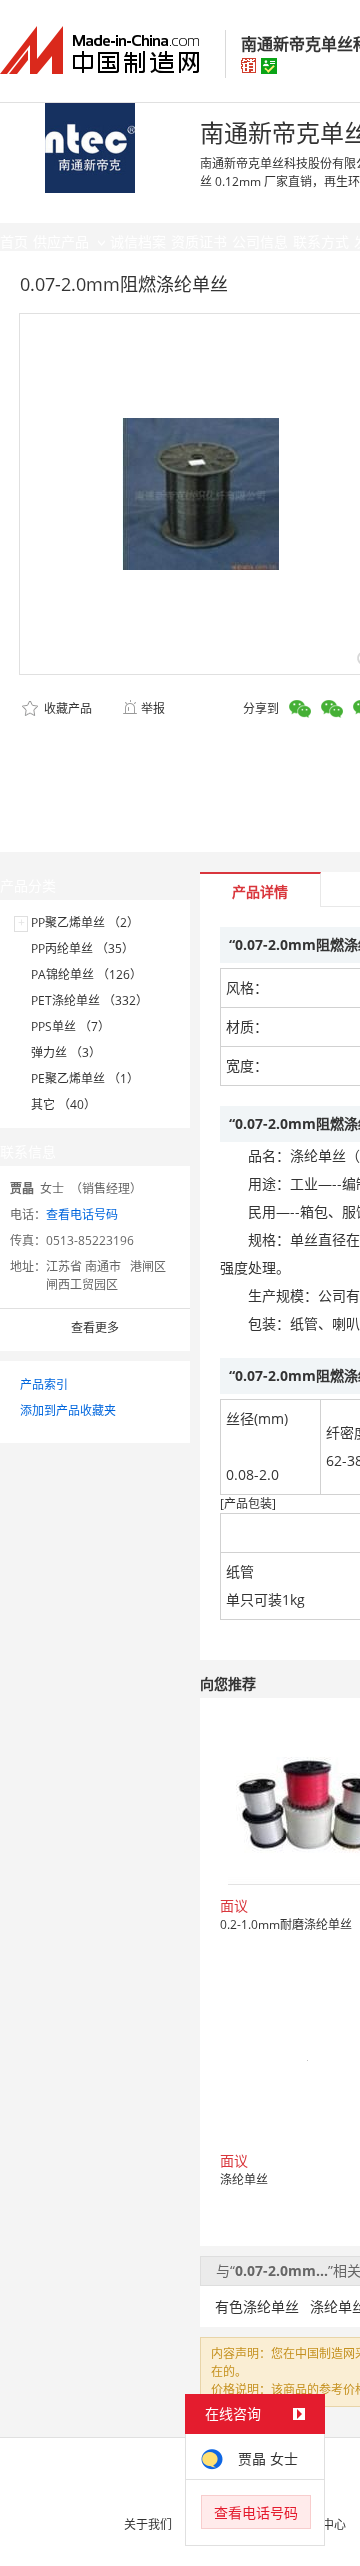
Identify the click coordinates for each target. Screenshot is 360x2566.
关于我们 (148, 2524)
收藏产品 (66, 708)
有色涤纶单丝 (257, 2306)
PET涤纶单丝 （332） (89, 1000)
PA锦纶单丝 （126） (86, 974)
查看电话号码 (82, 1214)
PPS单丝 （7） (70, 1026)
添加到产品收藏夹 (68, 1410)
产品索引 (44, 1384)
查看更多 (95, 1327)
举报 (153, 708)
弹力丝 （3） (66, 1052)
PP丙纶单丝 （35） (82, 948)
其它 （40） (63, 1104)
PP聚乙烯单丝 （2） (85, 922)
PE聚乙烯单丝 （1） (85, 1078)
